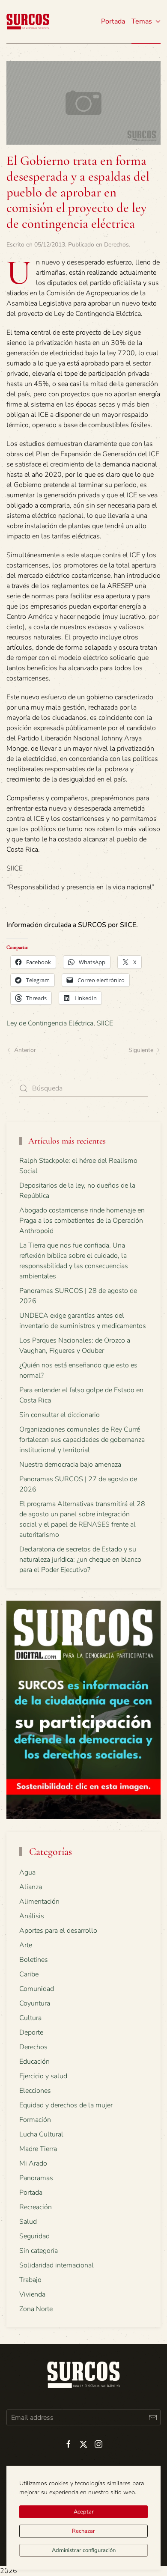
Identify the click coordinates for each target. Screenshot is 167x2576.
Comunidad (37, 1989)
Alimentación (39, 1902)
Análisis (32, 1916)
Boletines (34, 1960)
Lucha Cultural (41, 2134)
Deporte (31, 2032)
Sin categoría (39, 2251)
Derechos (116, 245)
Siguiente (141, 1050)
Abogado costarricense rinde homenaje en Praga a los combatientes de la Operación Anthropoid (82, 1221)
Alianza (31, 1887)
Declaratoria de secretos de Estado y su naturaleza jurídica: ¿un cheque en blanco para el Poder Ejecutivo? (80, 1560)
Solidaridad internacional (57, 2265)
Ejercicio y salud (43, 2076)
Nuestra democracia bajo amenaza (70, 1465)
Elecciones (35, 2091)
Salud (28, 2222)
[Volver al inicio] (28, 21)
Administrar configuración (84, 2550)
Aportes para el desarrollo (58, 1931)
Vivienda (32, 2294)
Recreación (36, 2207)
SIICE (105, 1023)
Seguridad (34, 2236)
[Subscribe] (153, 2417)
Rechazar (83, 2531)
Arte (26, 1945)
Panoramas (36, 2178)
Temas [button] (142, 21)
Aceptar (84, 2512)
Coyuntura (35, 2003)
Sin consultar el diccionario (60, 1415)
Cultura (30, 2018)
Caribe (29, 1974)
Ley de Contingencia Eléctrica (50, 1023)
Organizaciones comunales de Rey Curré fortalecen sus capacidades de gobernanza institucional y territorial (82, 1440)
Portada (113, 21)
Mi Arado (33, 2163)
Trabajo (30, 2280)
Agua (27, 1872)
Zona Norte (36, 2309)
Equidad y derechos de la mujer (66, 2105)
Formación (35, 2120)
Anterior (25, 1050)
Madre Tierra (38, 2149)
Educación (34, 2062)
